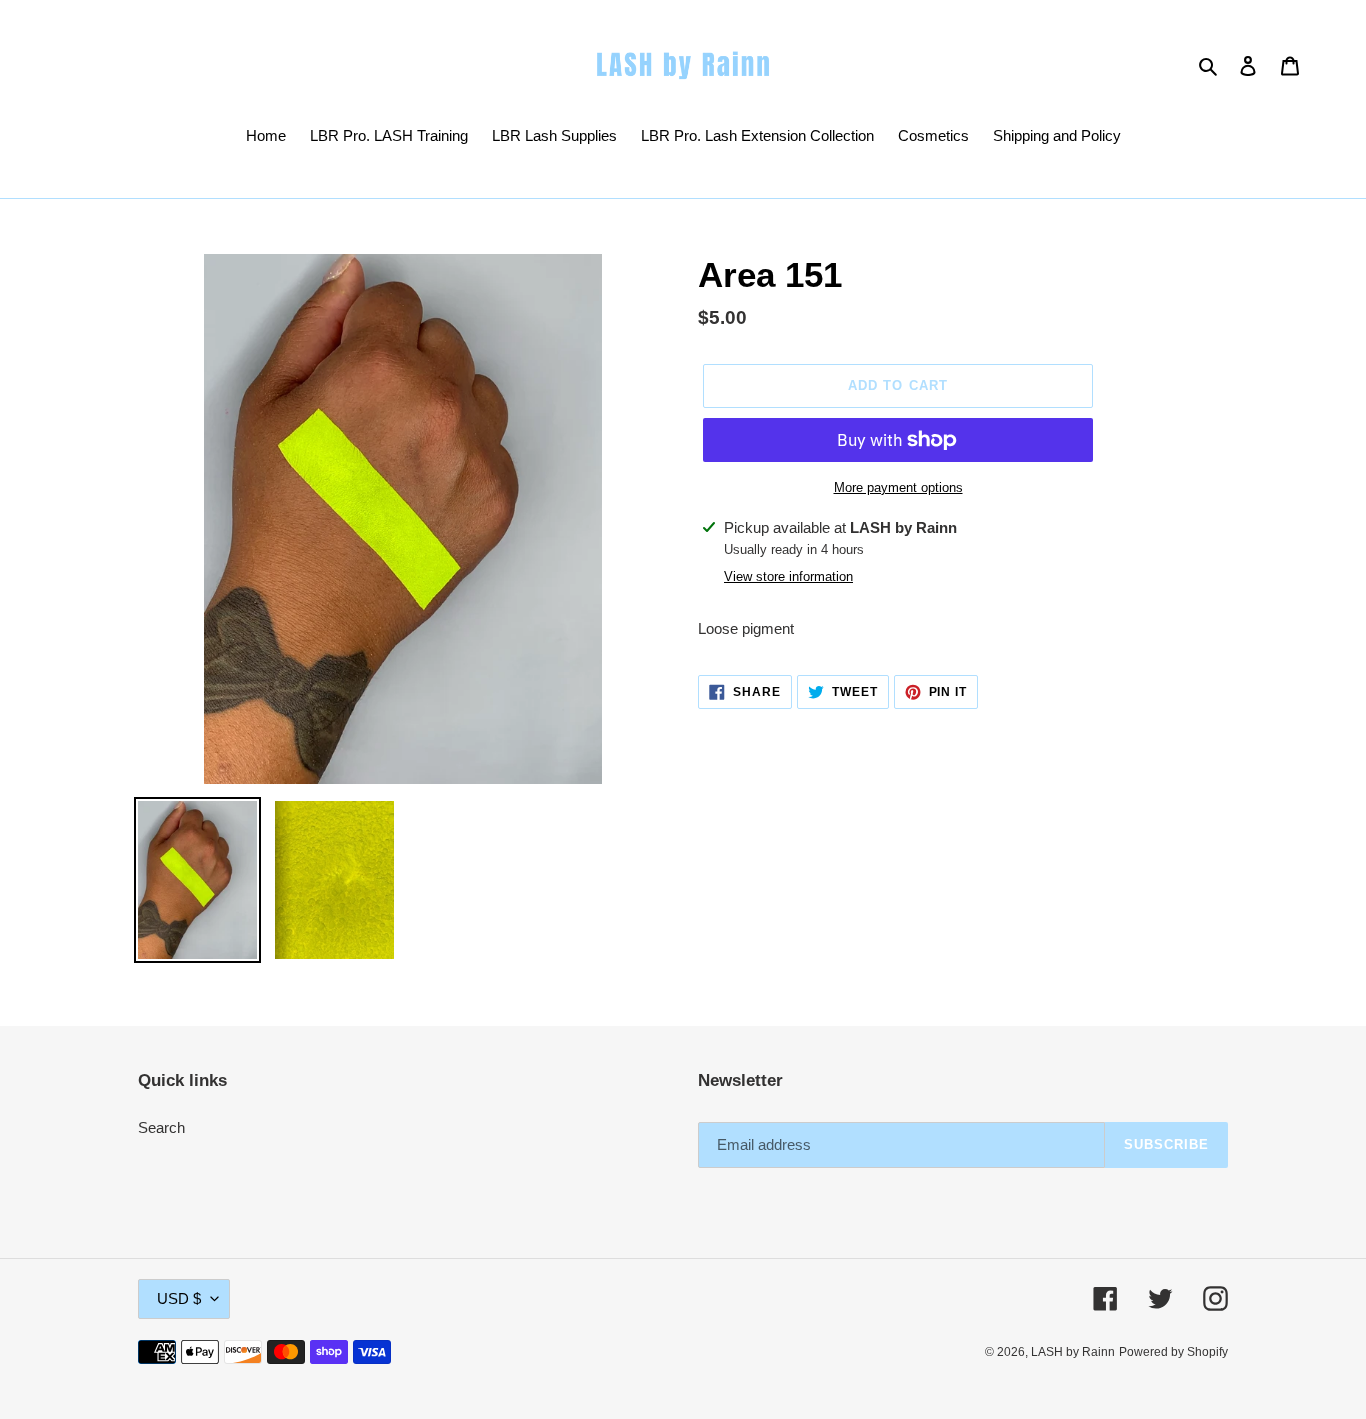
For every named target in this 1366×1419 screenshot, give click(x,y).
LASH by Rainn (1073, 1352)
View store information (788, 576)
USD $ (179, 1298)
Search (161, 1127)
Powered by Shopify (1173, 1352)
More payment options (898, 487)
